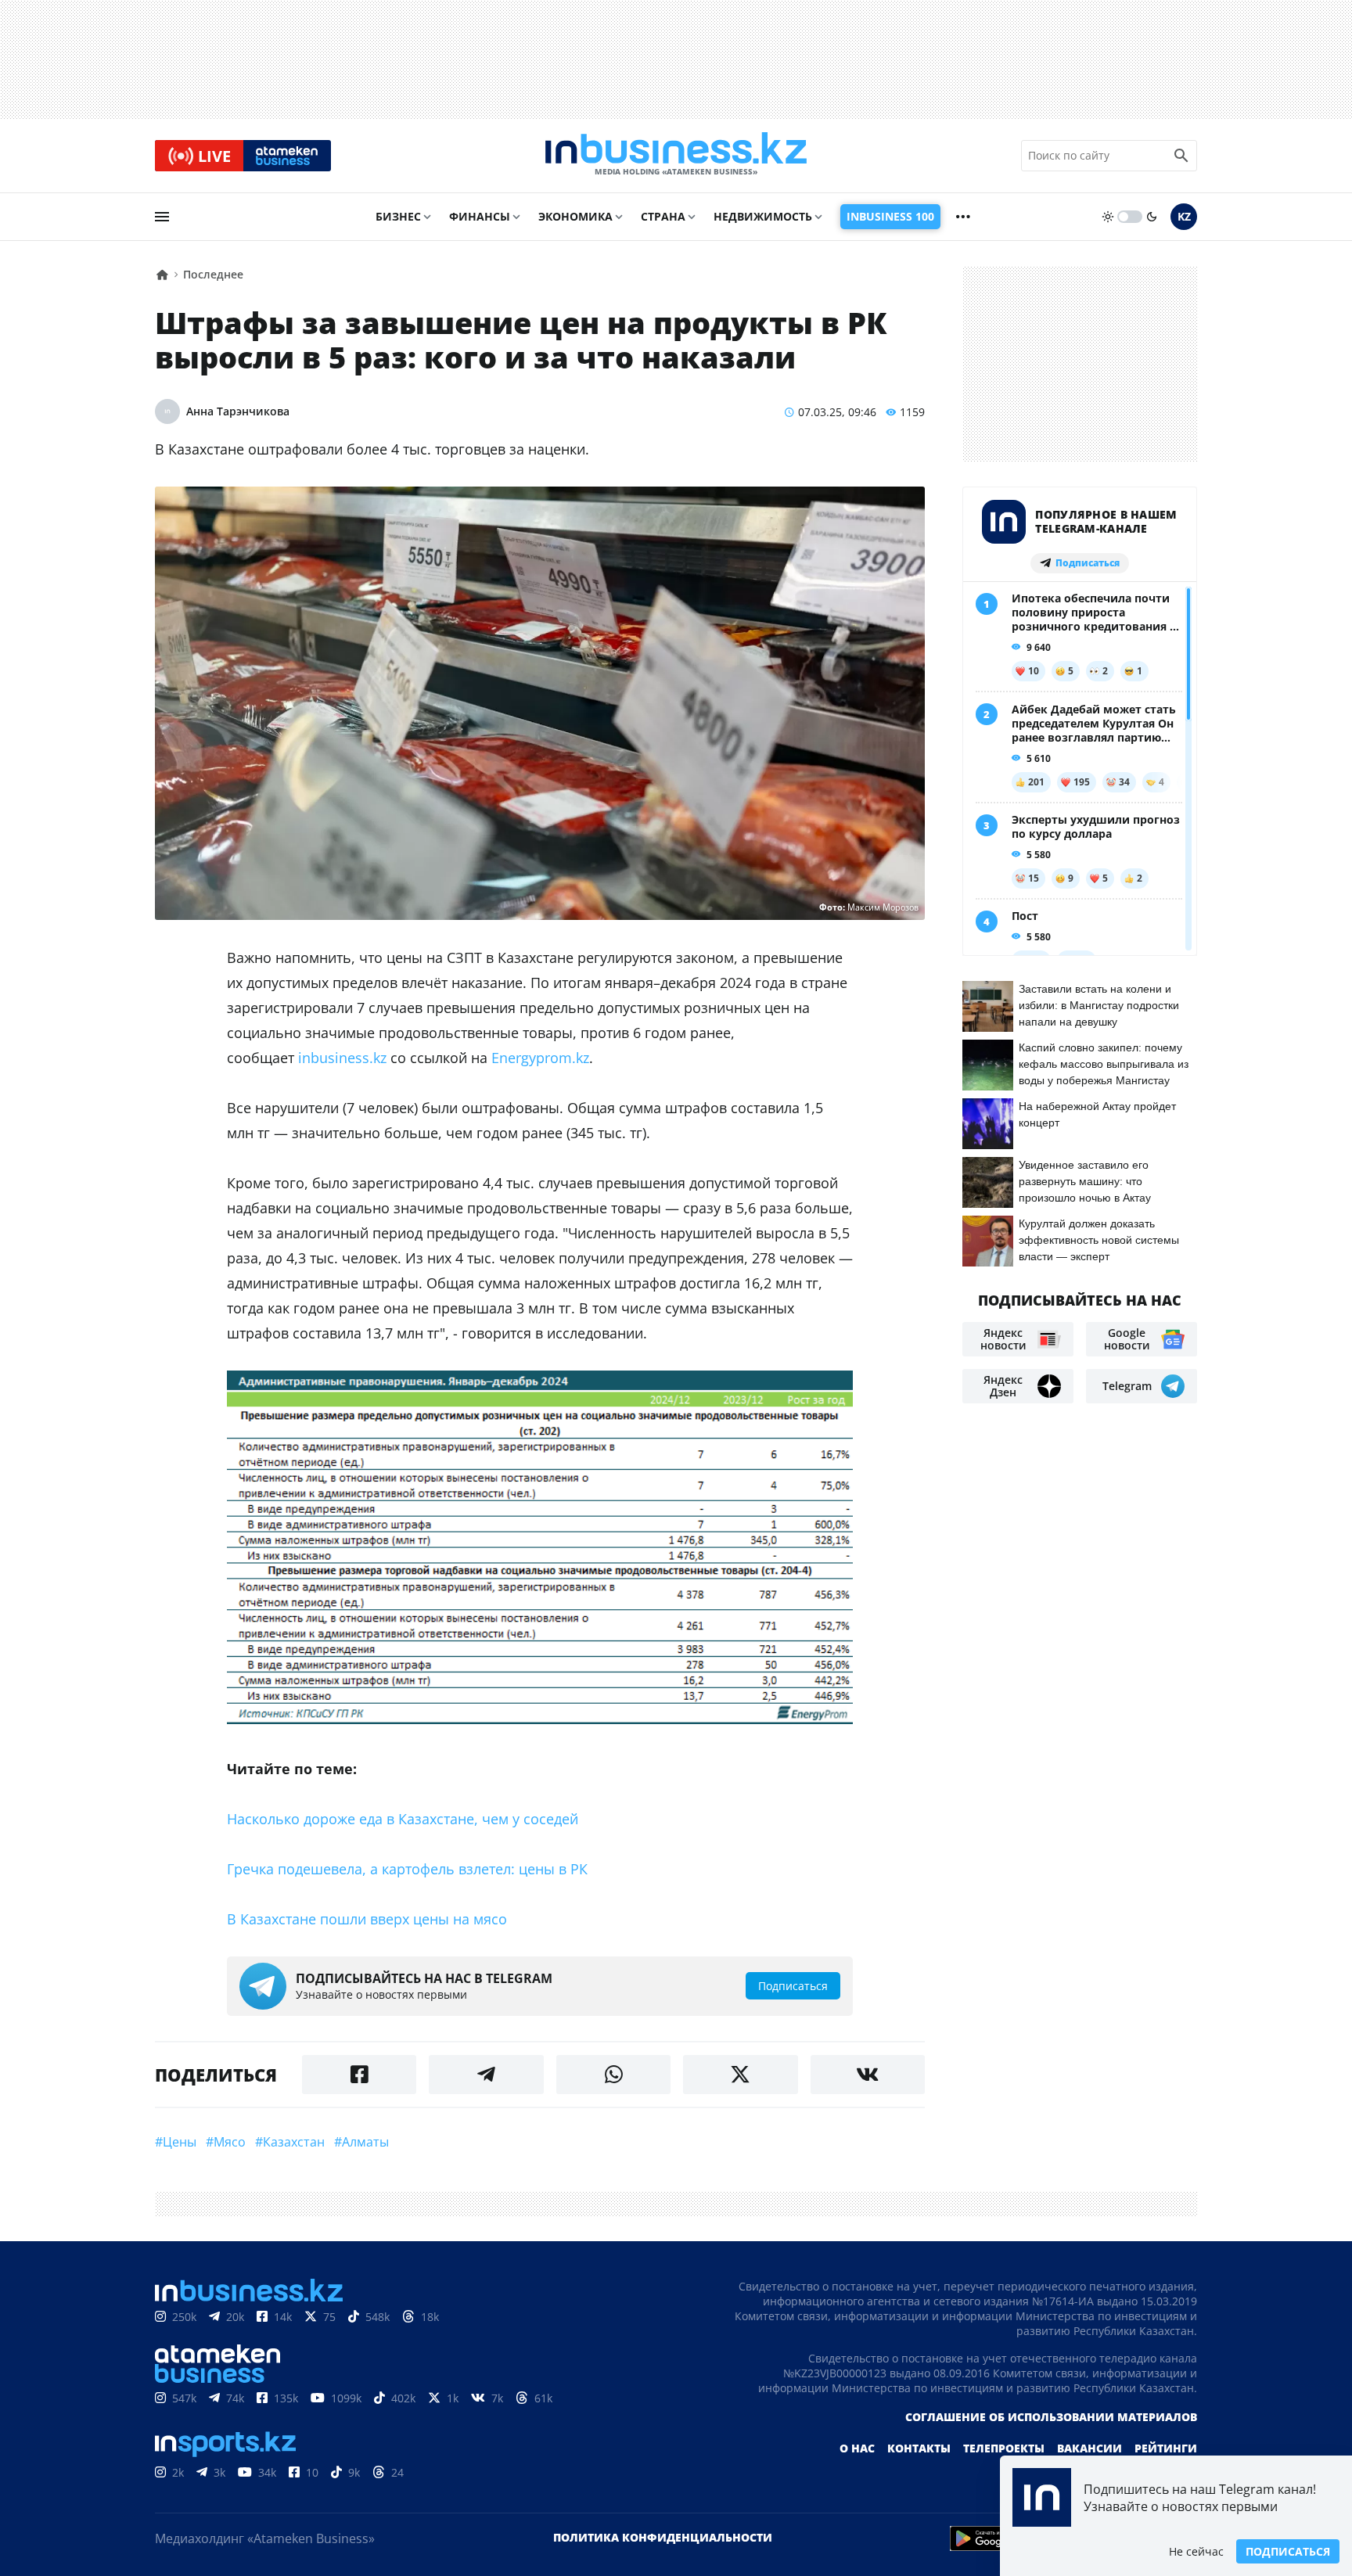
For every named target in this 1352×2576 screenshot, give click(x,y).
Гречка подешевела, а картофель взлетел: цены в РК (407, 1869)
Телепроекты (1004, 2448)
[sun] (1108, 217)
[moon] (1152, 217)
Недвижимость (763, 216)
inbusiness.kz (342, 1058)
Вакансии (1090, 2448)
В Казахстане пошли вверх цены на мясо (367, 1919)
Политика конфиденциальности (663, 2537)
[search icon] (1181, 156)
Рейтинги (1166, 2448)
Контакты (919, 2448)
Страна (663, 216)
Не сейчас (1196, 2551)
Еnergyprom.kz (540, 1058)
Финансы (480, 216)
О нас (857, 2448)
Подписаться (1288, 2551)
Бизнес (398, 216)
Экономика (575, 216)
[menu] (162, 217)
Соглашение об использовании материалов (1051, 2417)
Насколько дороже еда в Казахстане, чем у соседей (403, 1819)
